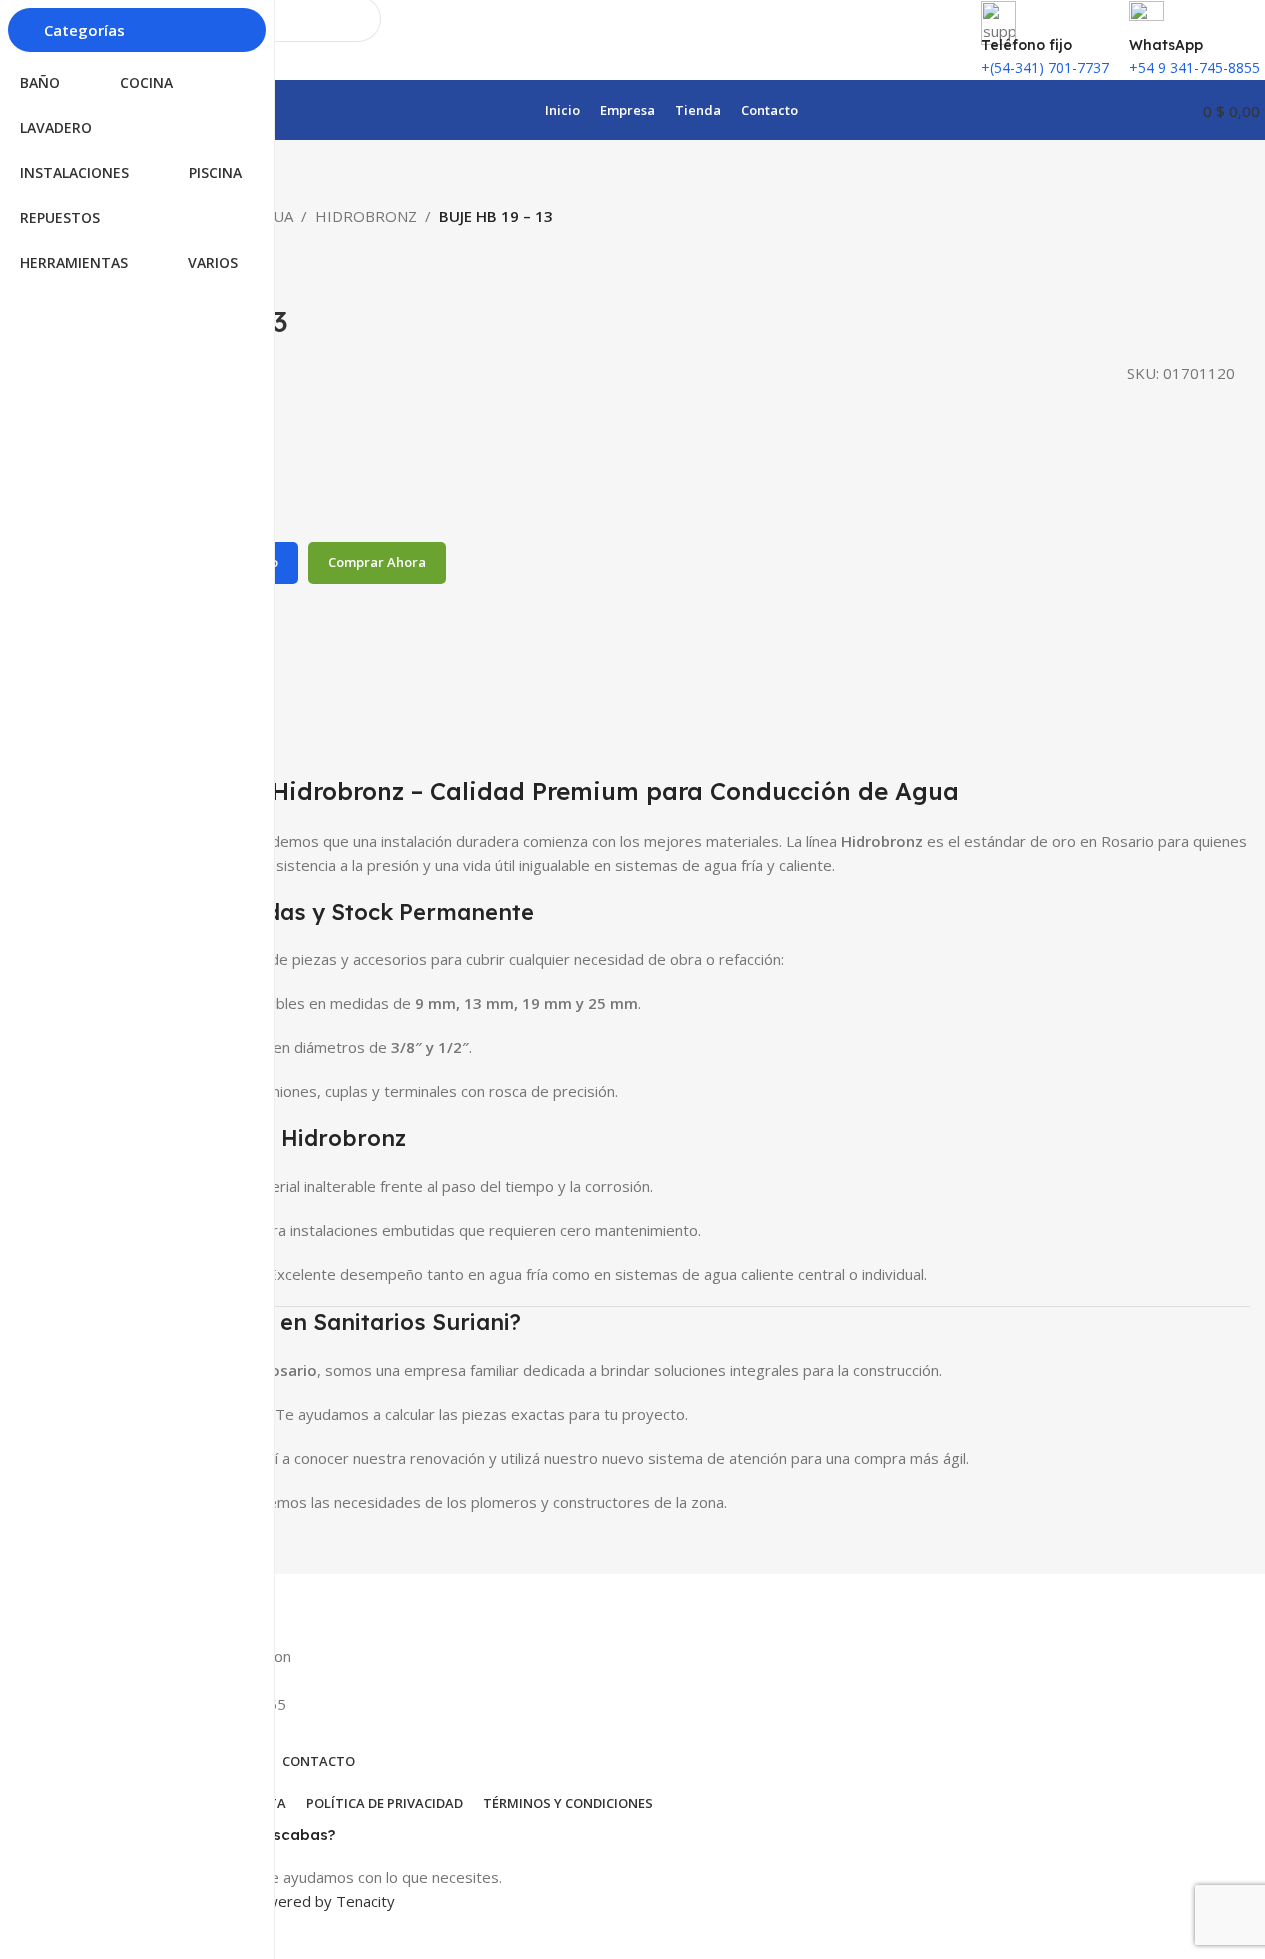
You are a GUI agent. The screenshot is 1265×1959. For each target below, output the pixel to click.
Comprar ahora (377, 562)
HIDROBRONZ (366, 216)
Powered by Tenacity (321, 1901)
